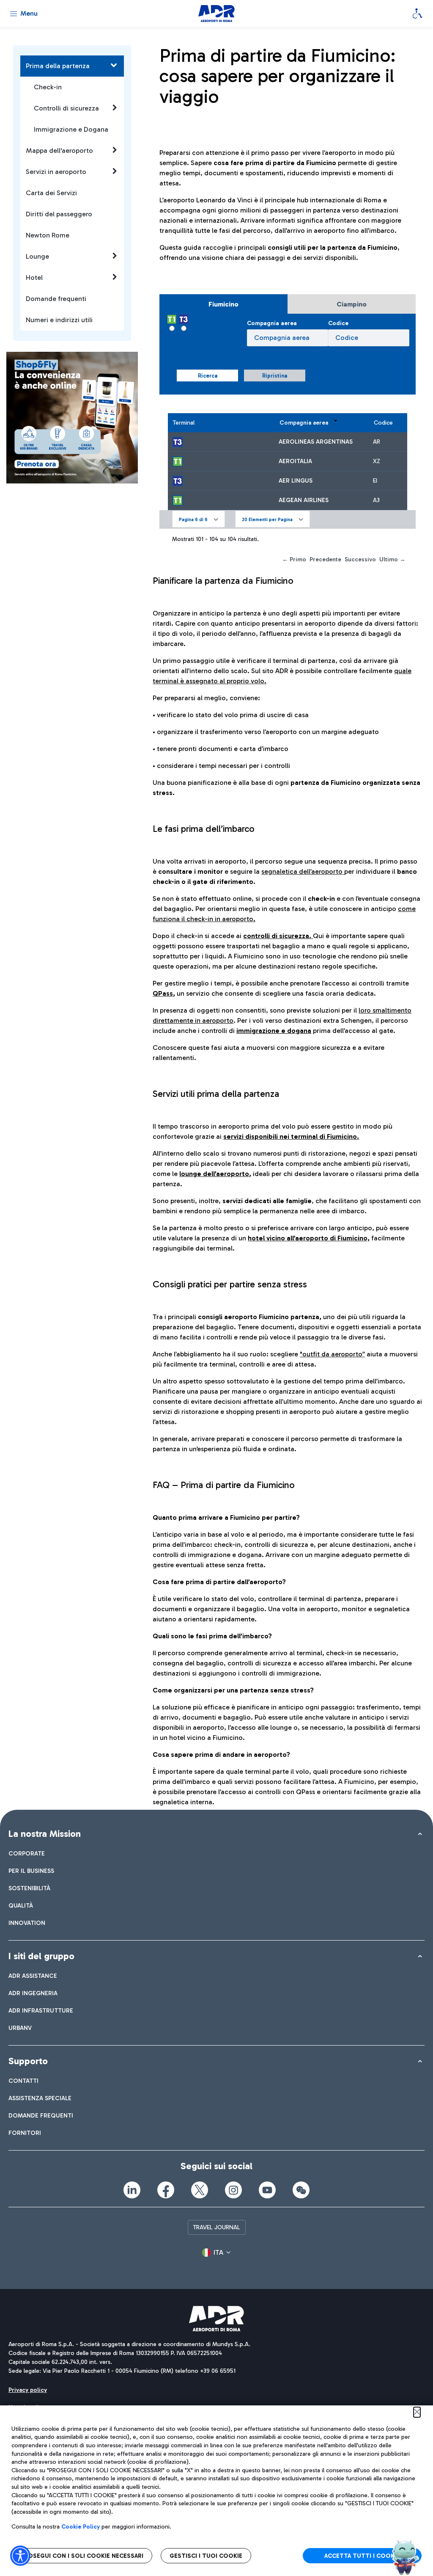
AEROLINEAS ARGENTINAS (316, 442)
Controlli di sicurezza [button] (66, 108)
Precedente (325, 559)
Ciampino (352, 304)
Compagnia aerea (272, 323)
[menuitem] (27, 1854)
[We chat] (301, 2190)
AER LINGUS (296, 481)
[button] (199, 519)
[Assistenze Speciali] (417, 14)
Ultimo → (392, 559)
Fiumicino (223, 304)
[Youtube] (267, 2190)
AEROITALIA (295, 461)
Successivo (360, 559)
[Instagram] (233, 2190)
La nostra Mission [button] (45, 1834)
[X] (200, 2190)
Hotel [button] (34, 277)
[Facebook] (166, 2190)
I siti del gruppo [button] (41, 1956)
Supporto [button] (28, 2061)
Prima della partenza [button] (58, 66)
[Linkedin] (132, 2190)
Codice (338, 323)
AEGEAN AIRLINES (304, 500)
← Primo (294, 559)
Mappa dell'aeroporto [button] (59, 150)
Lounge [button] (37, 256)
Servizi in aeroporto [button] (56, 172)
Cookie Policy (81, 2527)
